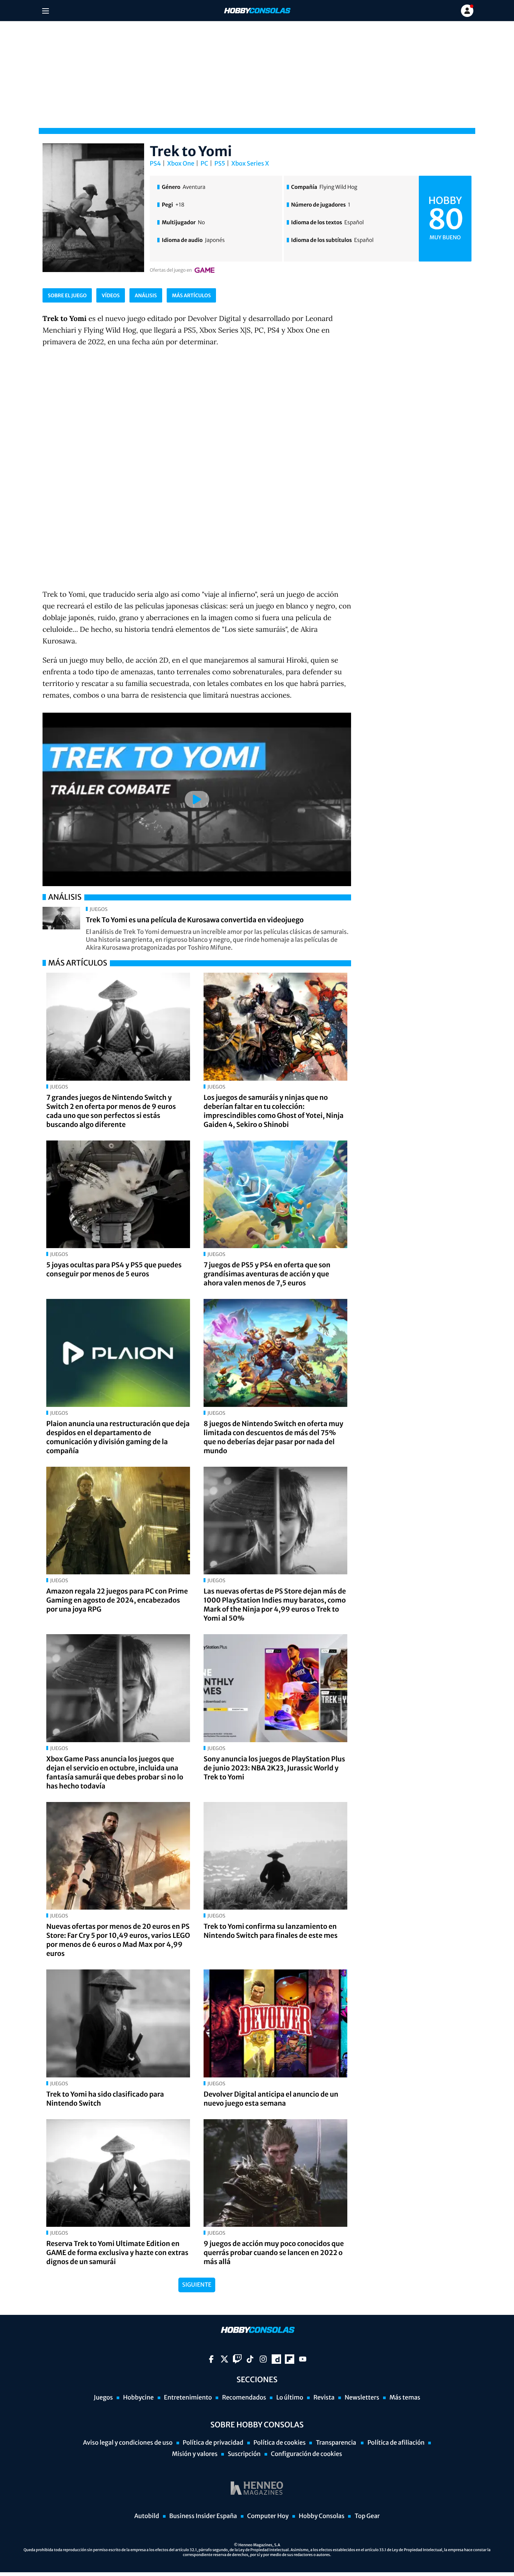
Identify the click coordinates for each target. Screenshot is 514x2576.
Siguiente (197, 2285)
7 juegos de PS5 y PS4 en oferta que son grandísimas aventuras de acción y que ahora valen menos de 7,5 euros (267, 1274)
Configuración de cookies (306, 2454)
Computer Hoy (268, 2516)
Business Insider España (203, 2516)
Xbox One (181, 164)
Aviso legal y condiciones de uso (128, 2443)
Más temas (405, 2398)
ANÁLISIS (146, 296)
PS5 (220, 164)
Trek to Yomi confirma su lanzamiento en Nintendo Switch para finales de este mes (271, 1931)
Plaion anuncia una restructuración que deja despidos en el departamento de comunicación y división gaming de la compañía (118, 1437)
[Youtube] (303, 2359)
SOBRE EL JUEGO (67, 296)
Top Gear (367, 2516)
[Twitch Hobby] (237, 2359)
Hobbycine (138, 2398)
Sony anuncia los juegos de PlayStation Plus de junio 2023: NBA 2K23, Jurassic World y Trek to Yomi (274, 1768)
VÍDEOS (111, 296)
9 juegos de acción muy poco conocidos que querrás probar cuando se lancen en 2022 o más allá (274, 2253)
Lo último (290, 2398)
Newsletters (362, 2398)
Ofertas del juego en (171, 270)
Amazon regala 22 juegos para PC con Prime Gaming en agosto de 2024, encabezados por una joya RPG (117, 1600)
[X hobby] (224, 2359)
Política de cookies (280, 2443)
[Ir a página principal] (257, 11)
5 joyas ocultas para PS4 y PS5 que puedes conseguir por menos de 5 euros (114, 1269)
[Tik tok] (250, 2359)
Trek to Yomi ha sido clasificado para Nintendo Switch (105, 2099)
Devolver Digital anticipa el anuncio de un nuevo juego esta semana (271, 2099)
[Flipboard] (290, 2359)
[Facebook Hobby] (211, 2359)
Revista (324, 2398)
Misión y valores (195, 2454)
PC (204, 164)
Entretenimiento (188, 2398)
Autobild (147, 2516)
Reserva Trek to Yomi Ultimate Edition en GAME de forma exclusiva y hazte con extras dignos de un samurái (117, 2253)
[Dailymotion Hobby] (276, 2359)
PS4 (155, 164)
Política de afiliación (396, 2443)
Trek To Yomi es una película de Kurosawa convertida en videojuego (195, 920)
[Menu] (45, 11)
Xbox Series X (250, 164)
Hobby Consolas (322, 2516)
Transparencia (336, 2443)
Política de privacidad (213, 2443)
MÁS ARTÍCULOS (191, 296)
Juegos (103, 2398)
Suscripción (244, 2454)
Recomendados (244, 2398)
